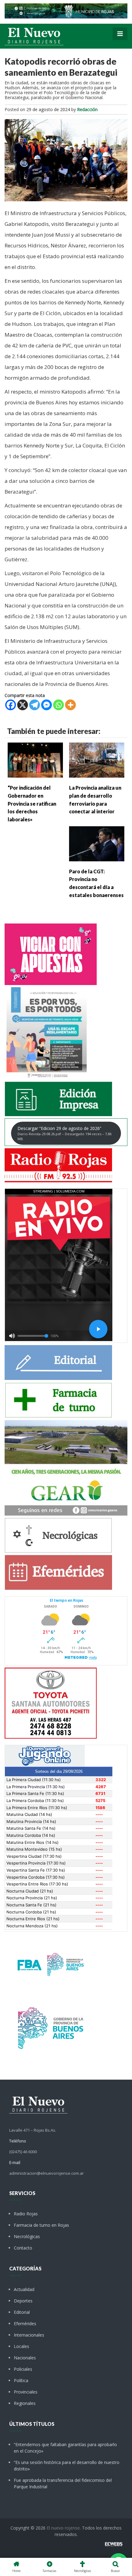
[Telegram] (35, 705)
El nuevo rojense (63, 2528)
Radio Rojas (26, 2214)
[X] (23, 705)
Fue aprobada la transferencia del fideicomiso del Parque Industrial (63, 2483)
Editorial (22, 2312)
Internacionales (29, 2335)
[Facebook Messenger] (47, 705)
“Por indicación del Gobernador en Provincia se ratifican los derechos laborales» (32, 803)
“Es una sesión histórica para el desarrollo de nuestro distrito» (67, 2466)
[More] (70, 705)
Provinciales (26, 2392)
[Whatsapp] (58, 705)
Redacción (87, 109)
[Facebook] (11, 705)
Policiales (23, 2369)
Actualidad (24, 2289)
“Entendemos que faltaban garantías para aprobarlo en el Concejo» (65, 2448)
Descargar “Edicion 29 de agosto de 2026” (64, 1133)
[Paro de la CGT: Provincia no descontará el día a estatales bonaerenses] (97, 843)
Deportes (23, 2301)
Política (21, 2380)
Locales (21, 2346)
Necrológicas (27, 2236)
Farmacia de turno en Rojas (41, 2225)
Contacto (23, 2248)
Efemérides (25, 2324)
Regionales (25, 2403)
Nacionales (25, 2358)
